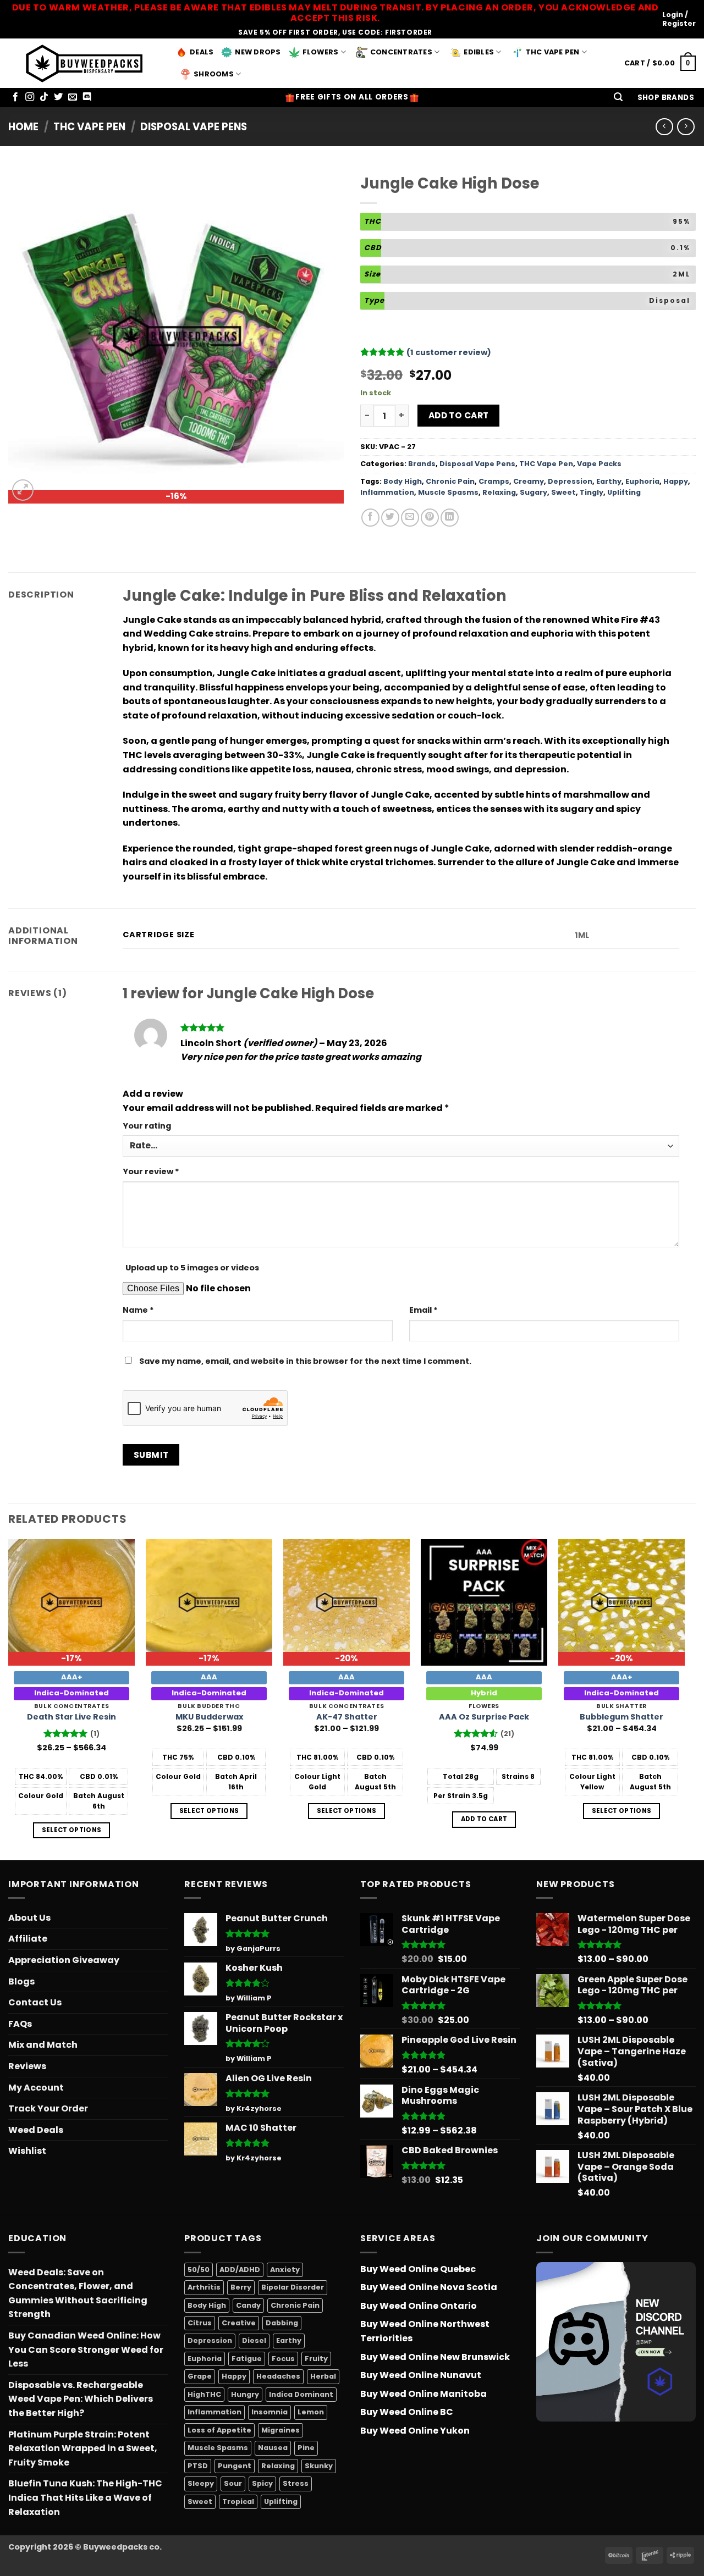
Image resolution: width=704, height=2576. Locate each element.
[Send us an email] (73, 97)
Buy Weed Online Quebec (418, 2269)
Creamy (529, 481)
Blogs (21, 1981)
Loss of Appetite (219, 2430)
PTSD (198, 2466)
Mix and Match (43, 2045)
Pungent (235, 2466)
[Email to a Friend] (410, 518)
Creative (239, 2323)
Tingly (592, 492)
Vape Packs (599, 464)
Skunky (319, 2466)
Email (424, 1310)
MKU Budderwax (209, 1717)
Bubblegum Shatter (621, 1717)
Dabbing (282, 2323)
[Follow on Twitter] (58, 97)
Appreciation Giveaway (64, 1960)
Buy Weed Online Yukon (415, 2431)
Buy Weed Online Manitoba (424, 2394)
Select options (72, 1830)
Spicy (262, 2483)
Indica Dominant (301, 2394)
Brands (422, 464)
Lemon (311, 2412)
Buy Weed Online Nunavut (421, 2375)
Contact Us (35, 2002)
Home (23, 127)
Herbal (323, 2376)
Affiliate (28, 1939)
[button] (618, 98)
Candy (248, 2305)
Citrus (200, 2323)
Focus (283, 2359)
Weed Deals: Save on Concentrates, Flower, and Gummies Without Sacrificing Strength (78, 2293)
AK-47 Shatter (347, 1717)
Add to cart (459, 415)
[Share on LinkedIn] (450, 518)
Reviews (27, 2066)
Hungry (245, 2394)
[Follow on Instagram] (30, 97)
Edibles (479, 52)
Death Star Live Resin (71, 1717)
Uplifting (624, 492)
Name (138, 1310)
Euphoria (642, 481)
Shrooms (214, 74)
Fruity (316, 2359)
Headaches (278, 2376)
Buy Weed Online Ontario (419, 2306)
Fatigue (247, 2359)
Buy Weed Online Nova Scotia (429, 2287)
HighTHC (204, 2394)
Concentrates (401, 52)
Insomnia (269, 2412)
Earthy (609, 481)
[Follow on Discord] (87, 97)
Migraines (280, 2430)
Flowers (321, 52)
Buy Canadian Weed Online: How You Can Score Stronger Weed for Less (86, 2350)
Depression (570, 481)
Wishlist (27, 2151)
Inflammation (387, 492)
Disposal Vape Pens (194, 127)
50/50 (199, 2270)
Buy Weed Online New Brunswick (435, 2357)
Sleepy (201, 2483)
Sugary (533, 492)
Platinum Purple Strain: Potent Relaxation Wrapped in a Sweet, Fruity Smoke (83, 2448)
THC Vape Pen (553, 52)
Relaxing (499, 492)
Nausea (273, 2448)
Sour (233, 2483)
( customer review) (449, 352)
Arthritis (204, 2287)
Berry (241, 2287)
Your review (151, 1171)
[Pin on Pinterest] (430, 518)
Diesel (254, 2340)
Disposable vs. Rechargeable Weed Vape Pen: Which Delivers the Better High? (81, 2399)
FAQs (20, 2024)
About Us (29, 1918)
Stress (296, 2483)
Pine (306, 2448)
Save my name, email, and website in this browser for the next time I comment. (305, 1361)
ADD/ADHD (240, 2270)
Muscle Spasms (448, 492)
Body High (403, 481)
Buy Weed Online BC (407, 2412)
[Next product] (664, 127)
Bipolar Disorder (293, 2287)
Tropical (238, 2502)
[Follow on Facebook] (15, 97)
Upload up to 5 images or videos (192, 1268)
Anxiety (285, 2270)
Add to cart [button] (484, 1819)
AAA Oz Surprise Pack (484, 1717)
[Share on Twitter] (390, 518)
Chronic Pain (450, 481)
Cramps (494, 481)
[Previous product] (686, 127)
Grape (200, 2376)
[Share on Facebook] (370, 518)
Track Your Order (48, 2108)
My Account (36, 2088)
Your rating (147, 1126)
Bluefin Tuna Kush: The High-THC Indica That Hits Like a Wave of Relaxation (85, 2497)
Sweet (563, 492)
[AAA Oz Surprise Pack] (484, 1602)
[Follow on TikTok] (44, 97)
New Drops (258, 52)
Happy (676, 481)
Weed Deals (36, 2130)
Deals (202, 52)
